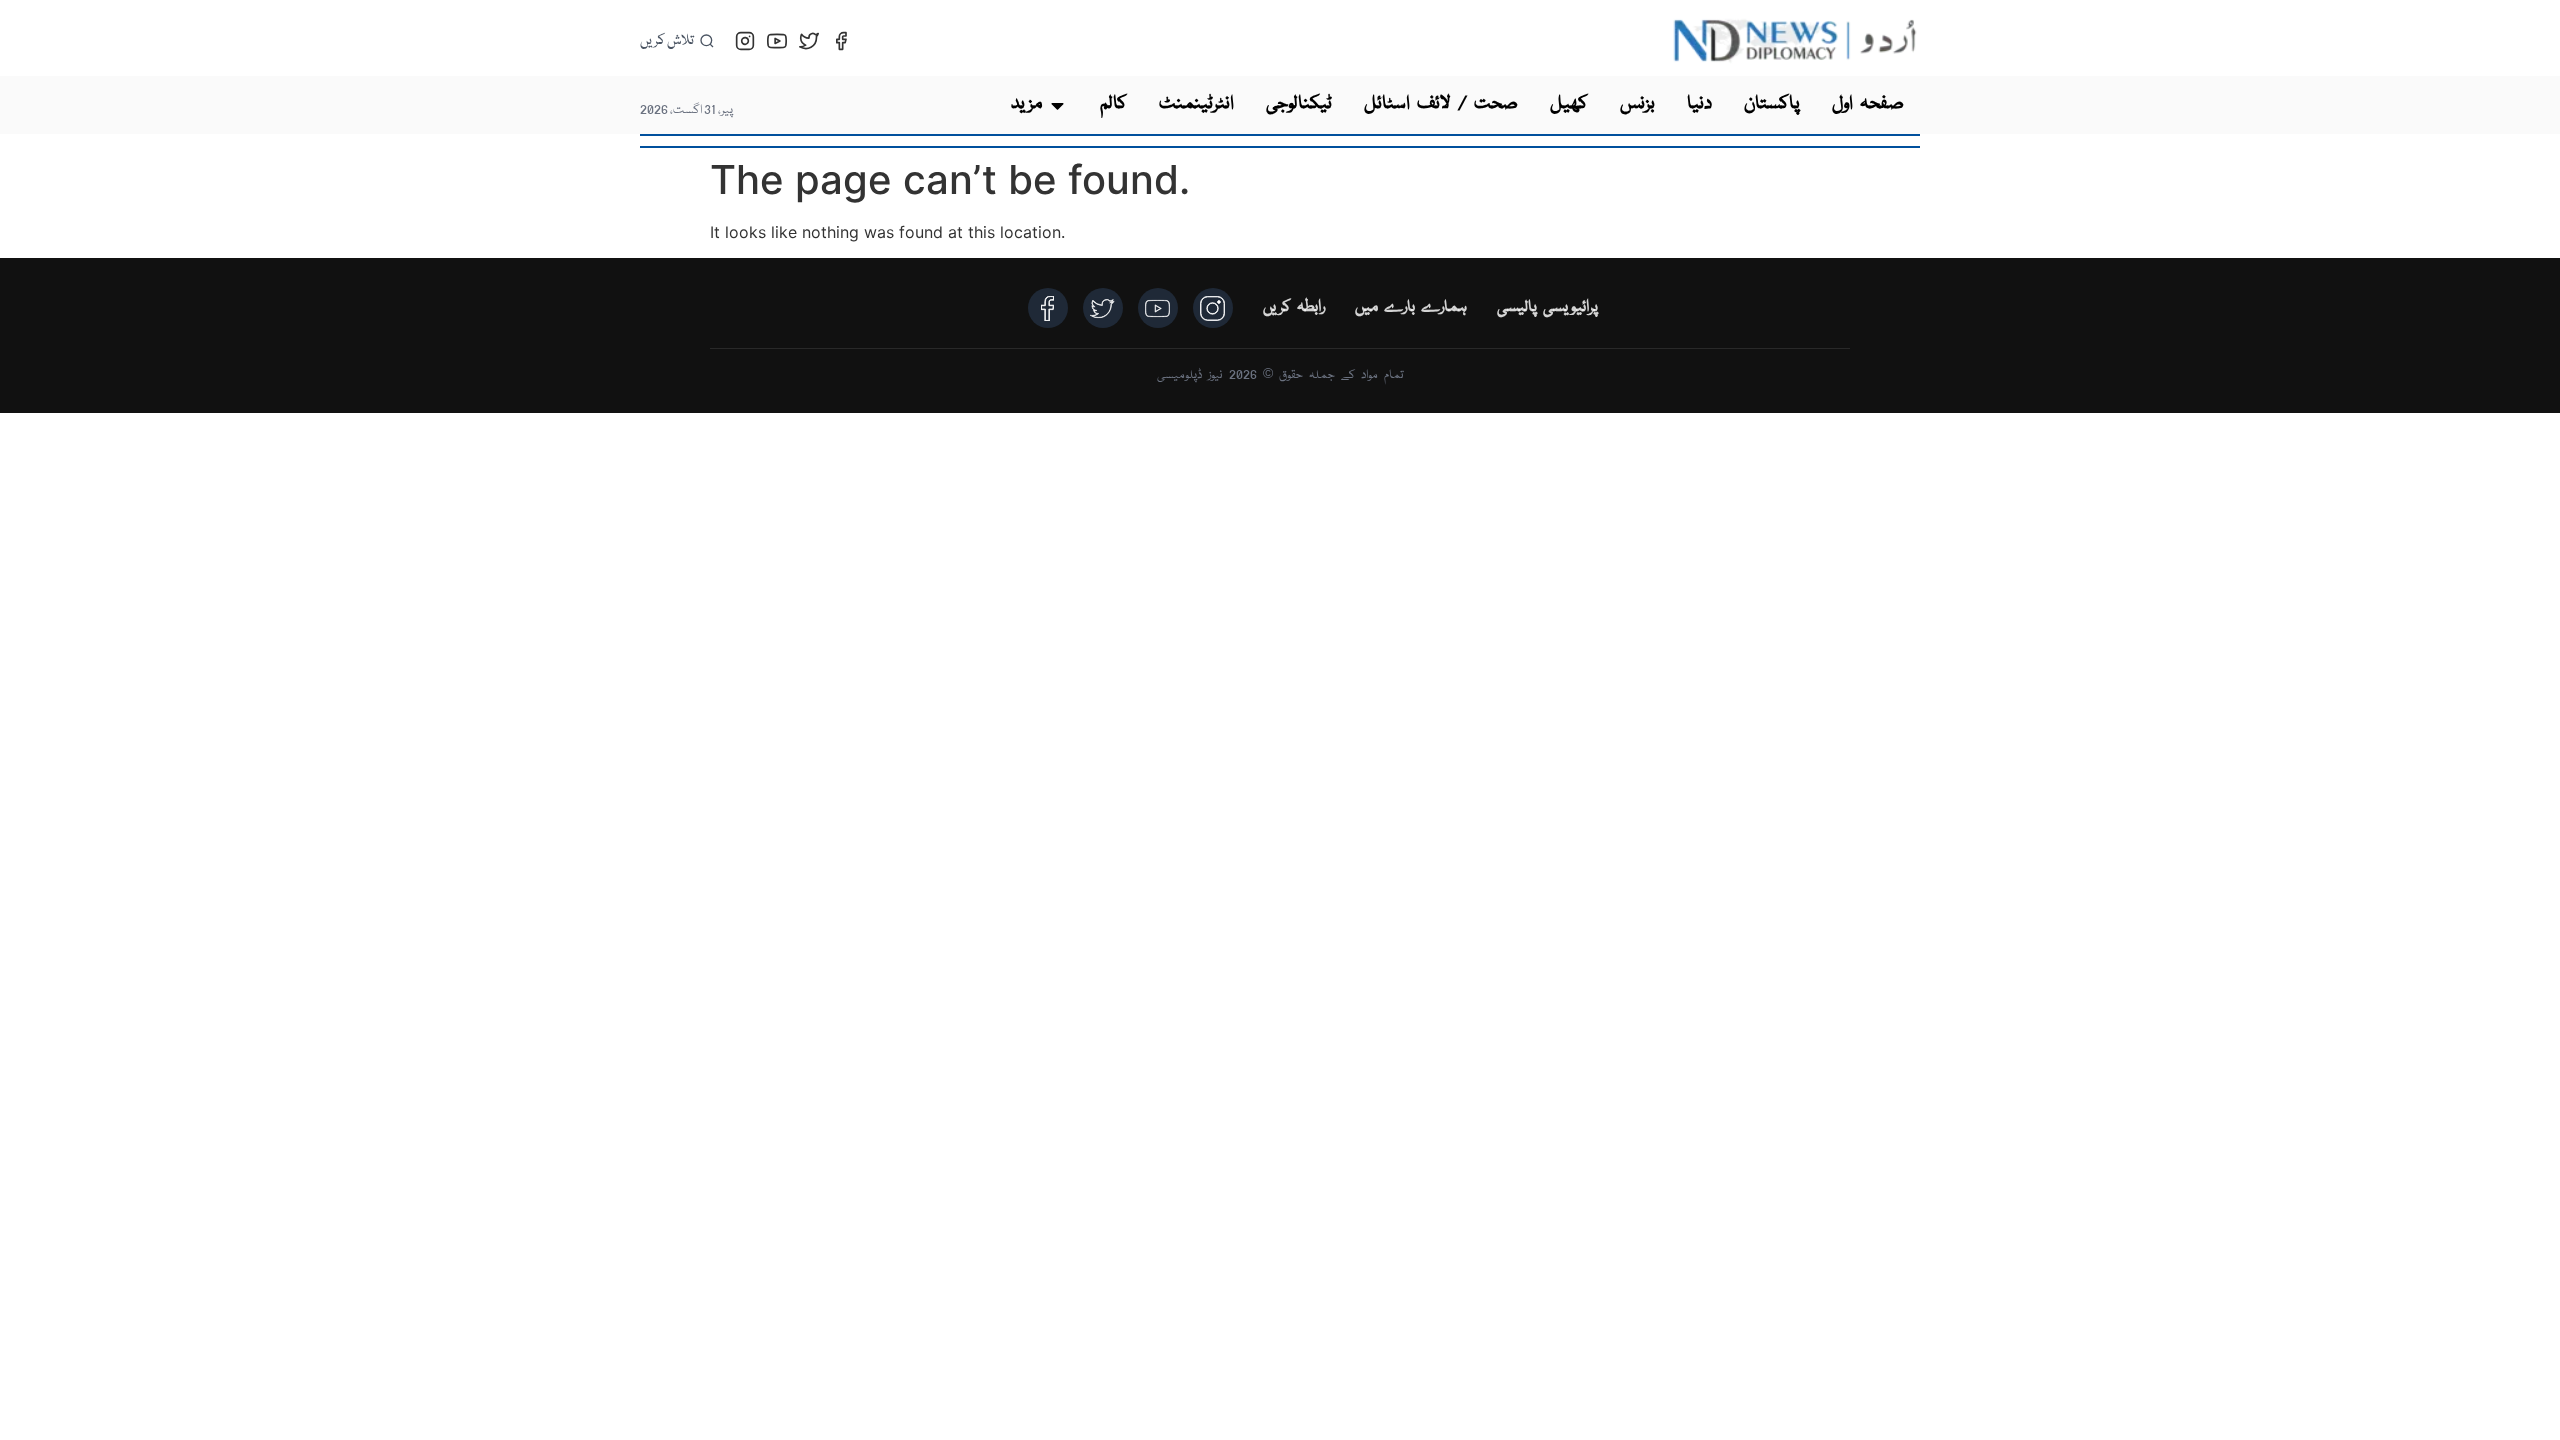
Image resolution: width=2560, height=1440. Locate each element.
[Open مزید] (1057, 105)
